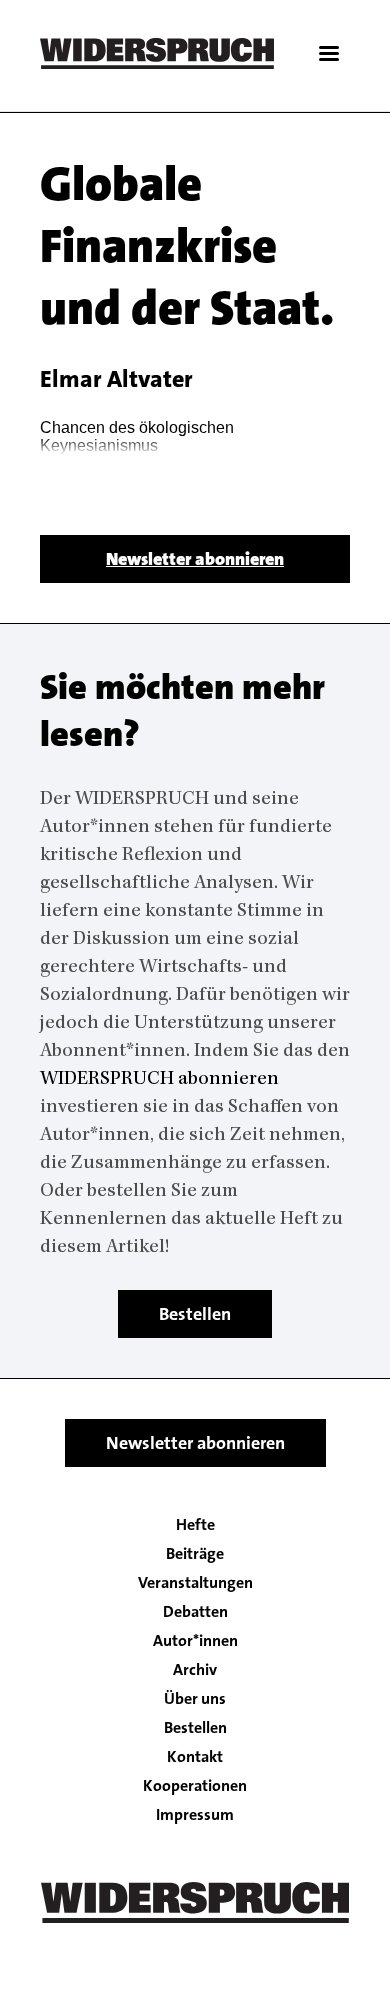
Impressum (195, 1815)
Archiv (195, 1670)
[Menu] (328, 55)
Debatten (195, 1612)
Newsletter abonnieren (195, 559)
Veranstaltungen (195, 1583)
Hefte (195, 1525)
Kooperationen (195, 1786)
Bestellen (195, 1314)
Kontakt (195, 1757)
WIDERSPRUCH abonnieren (159, 1080)
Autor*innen (195, 1641)
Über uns (195, 1699)
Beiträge (195, 1554)
